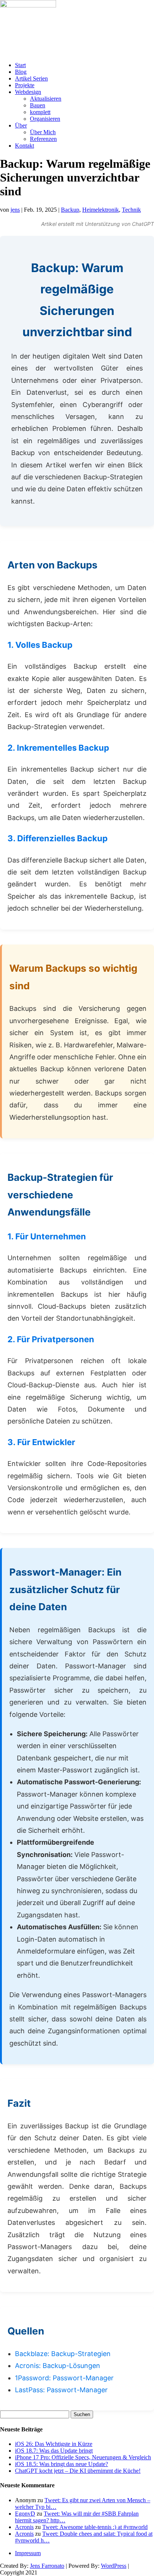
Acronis (24, 2527)
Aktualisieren (46, 99)
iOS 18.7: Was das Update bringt (54, 2451)
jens (15, 210)
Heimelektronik (101, 210)
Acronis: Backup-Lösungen (58, 2366)
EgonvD (25, 2514)
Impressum (28, 2553)
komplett (40, 112)
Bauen (38, 105)
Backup (70, 210)
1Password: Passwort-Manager (64, 2378)
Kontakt (24, 146)
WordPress (114, 2566)
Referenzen (43, 139)
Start (20, 65)
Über (21, 125)
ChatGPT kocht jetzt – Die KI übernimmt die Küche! (78, 2471)
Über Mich (43, 132)
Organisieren (45, 119)
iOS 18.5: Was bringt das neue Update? (61, 2464)
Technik (131, 210)
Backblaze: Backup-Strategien (63, 2354)
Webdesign (28, 92)
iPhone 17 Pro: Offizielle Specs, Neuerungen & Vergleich (83, 2457)
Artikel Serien (31, 78)
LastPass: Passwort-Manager (61, 2390)
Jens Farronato (47, 2566)
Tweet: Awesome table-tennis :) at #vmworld (95, 2527)
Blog (21, 72)
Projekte (25, 85)
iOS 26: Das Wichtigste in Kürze (54, 2444)
